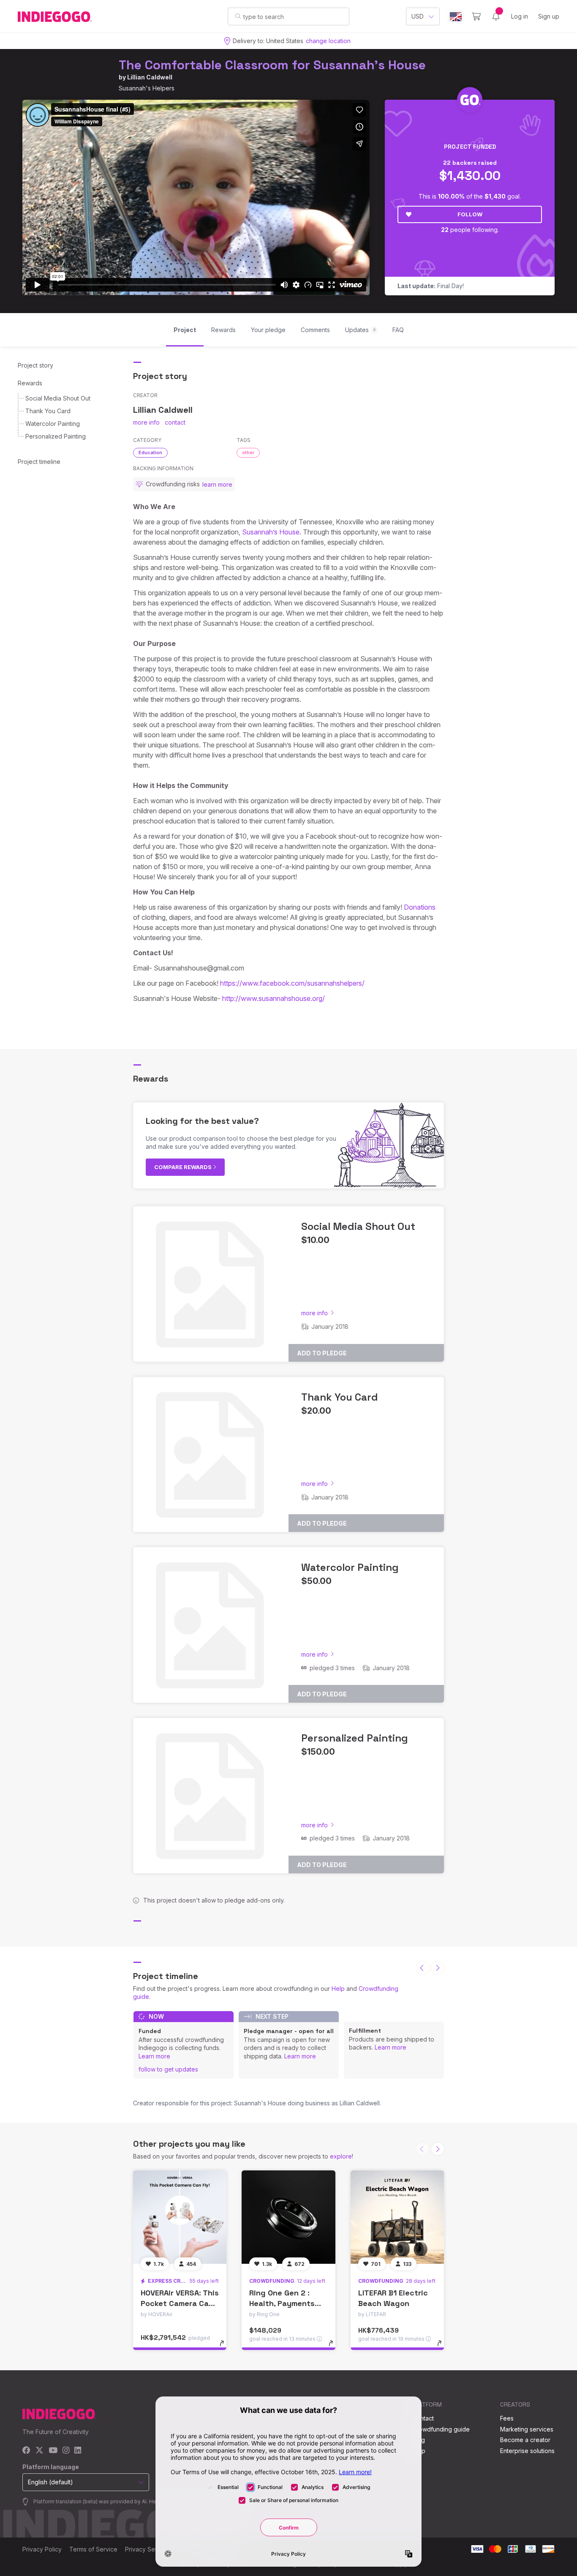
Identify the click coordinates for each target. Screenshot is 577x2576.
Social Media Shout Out (58, 398)
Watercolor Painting (53, 424)
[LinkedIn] (78, 2451)
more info (146, 422)
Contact (423, 2418)
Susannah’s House (271, 532)
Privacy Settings (147, 2549)
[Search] (238, 16)
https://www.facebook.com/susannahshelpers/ (292, 983)
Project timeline (39, 462)
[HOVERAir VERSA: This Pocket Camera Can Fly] (180, 2217)
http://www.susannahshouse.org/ (274, 998)
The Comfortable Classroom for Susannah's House (272, 65)
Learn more (154, 2056)
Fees (507, 2418)
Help (338, 1989)
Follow (470, 214)
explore (341, 2156)
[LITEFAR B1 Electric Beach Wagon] (397, 2217)
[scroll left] (422, 1968)
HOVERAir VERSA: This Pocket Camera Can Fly (180, 2303)
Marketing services (527, 2429)
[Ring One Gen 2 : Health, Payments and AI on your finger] (288, 2217)
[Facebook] (26, 2451)
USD (418, 16)
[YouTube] (53, 2451)
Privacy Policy (42, 2549)
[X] (39, 2451)
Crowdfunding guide (441, 2429)
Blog (419, 2440)
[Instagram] (66, 2451)
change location (328, 41)
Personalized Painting (56, 436)
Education (150, 453)
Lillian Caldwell (150, 77)
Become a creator (525, 2440)
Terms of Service (93, 2549)
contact (175, 422)
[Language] (456, 17)
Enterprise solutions (527, 2451)
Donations (420, 907)
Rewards (30, 383)
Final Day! (431, 286)
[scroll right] (438, 1968)
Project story (35, 365)
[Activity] (496, 16)
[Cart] (476, 16)
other (248, 453)
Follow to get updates (168, 2069)
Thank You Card (48, 411)
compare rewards (184, 1167)
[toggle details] (226, 2347)
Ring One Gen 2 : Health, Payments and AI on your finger (288, 2303)
